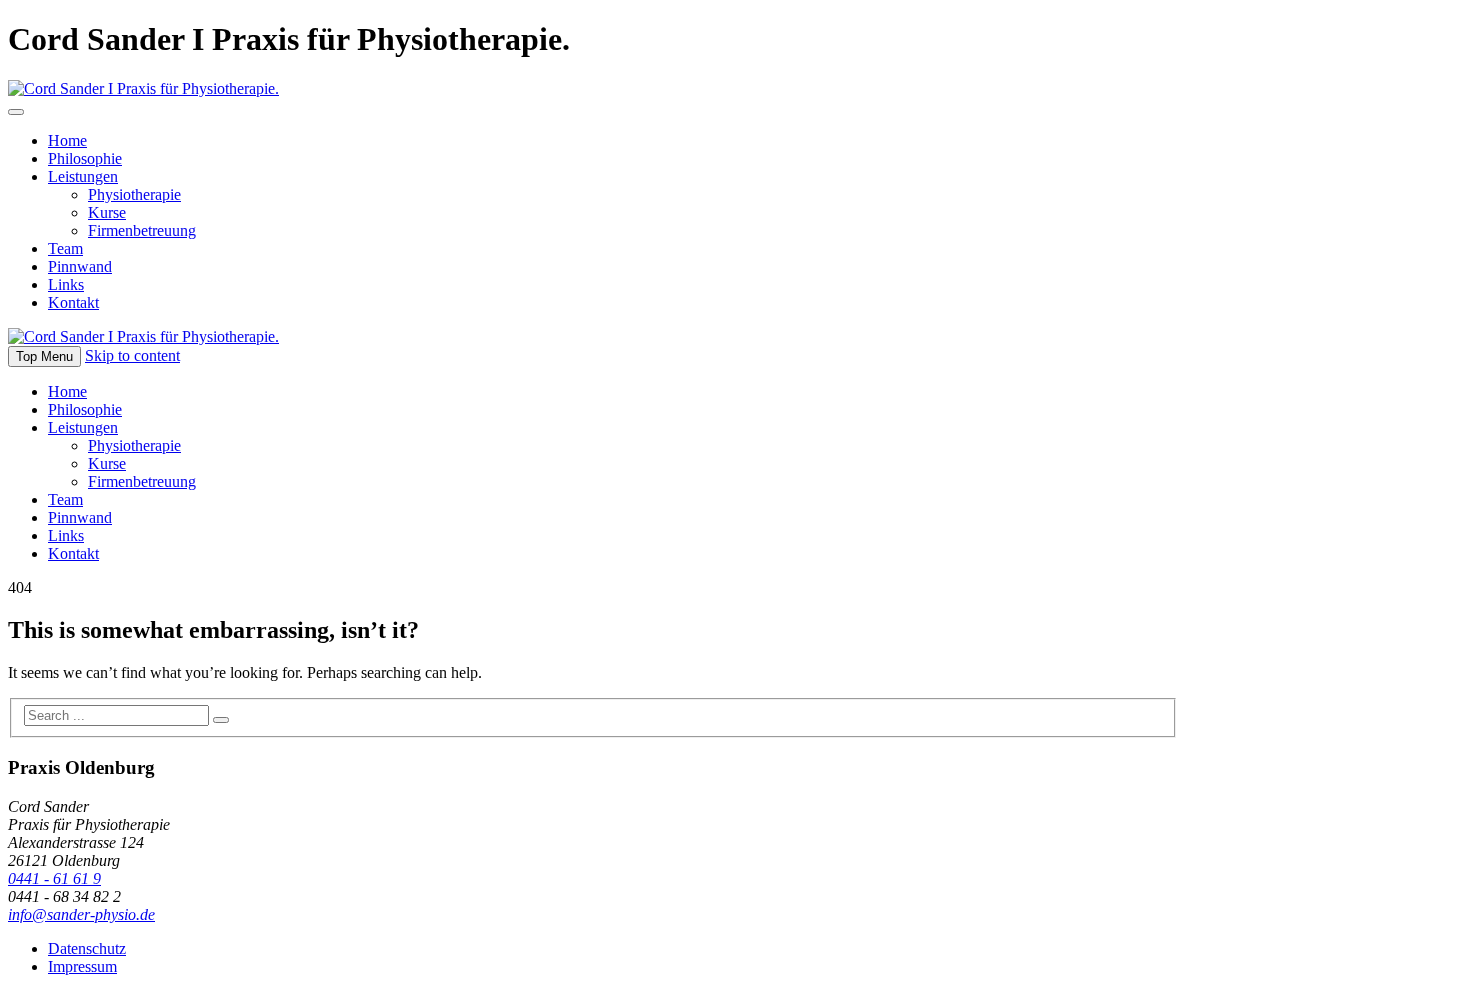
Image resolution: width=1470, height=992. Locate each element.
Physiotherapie (134, 194)
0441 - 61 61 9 (54, 878)
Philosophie (85, 158)
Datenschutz (87, 948)
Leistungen (83, 176)
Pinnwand (80, 266)
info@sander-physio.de (81, 914)
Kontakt (73, 302)
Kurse (107, 212)
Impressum (82, 966)
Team (65, 248)
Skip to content (132, 355)
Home (67, 140)
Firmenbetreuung (142, 230)
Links (66, 284)
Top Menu (44, 356)
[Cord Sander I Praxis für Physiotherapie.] (143, 88)
